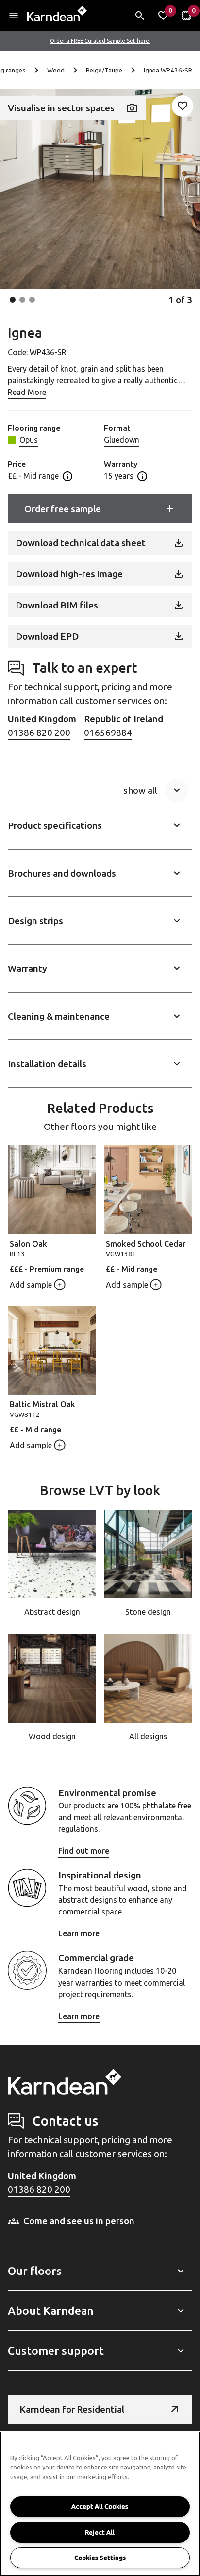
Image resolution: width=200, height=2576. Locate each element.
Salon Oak (28, 1244)
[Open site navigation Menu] (14, 16)
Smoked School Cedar (146, 1244)
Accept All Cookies (100, 2506)
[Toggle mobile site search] (140, 16)
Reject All (100, 2532)
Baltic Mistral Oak (42, 1404)
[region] (100, 2504)
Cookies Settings (100, 2558)
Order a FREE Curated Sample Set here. (100, 41)
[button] (13, 300)
